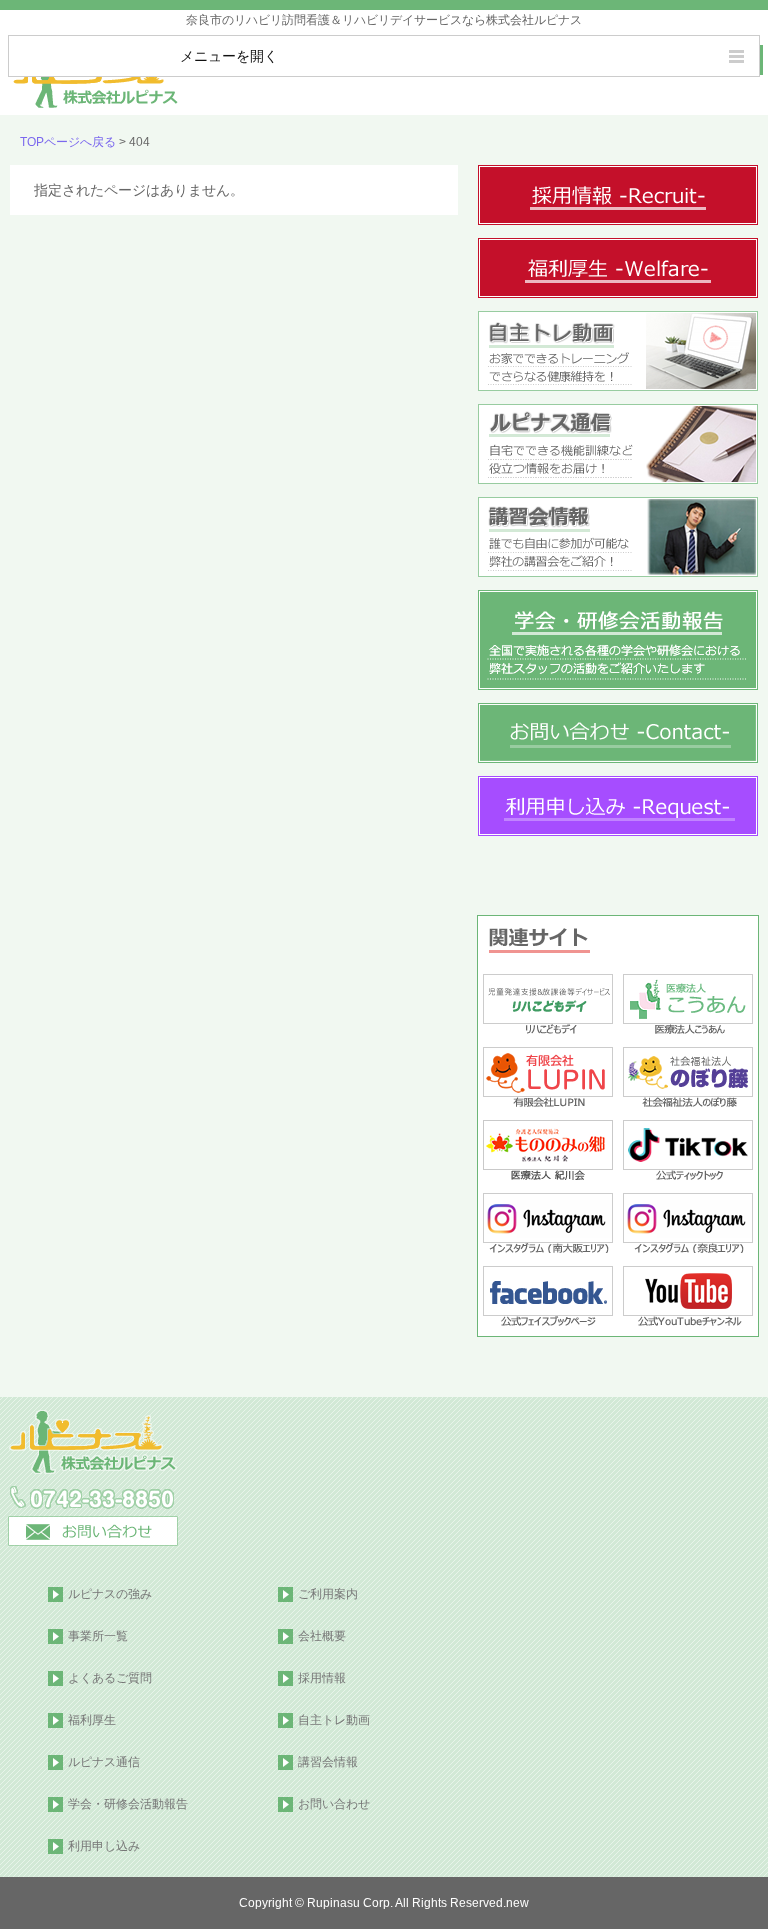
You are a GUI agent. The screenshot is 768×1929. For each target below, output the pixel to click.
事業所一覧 (98, 1636)
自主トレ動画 (334, 1720)
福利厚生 (92, 1720)
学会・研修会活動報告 (128, 1804)
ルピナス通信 (104, 1762)
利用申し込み (104, 1846)
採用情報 (322, 1678)
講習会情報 (328, 1762)
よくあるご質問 (110, 1678)
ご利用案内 (328, 1594)
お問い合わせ (334, 1804)
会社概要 (322, 1636)
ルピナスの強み (110, 1594)
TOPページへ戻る (68, 142)
